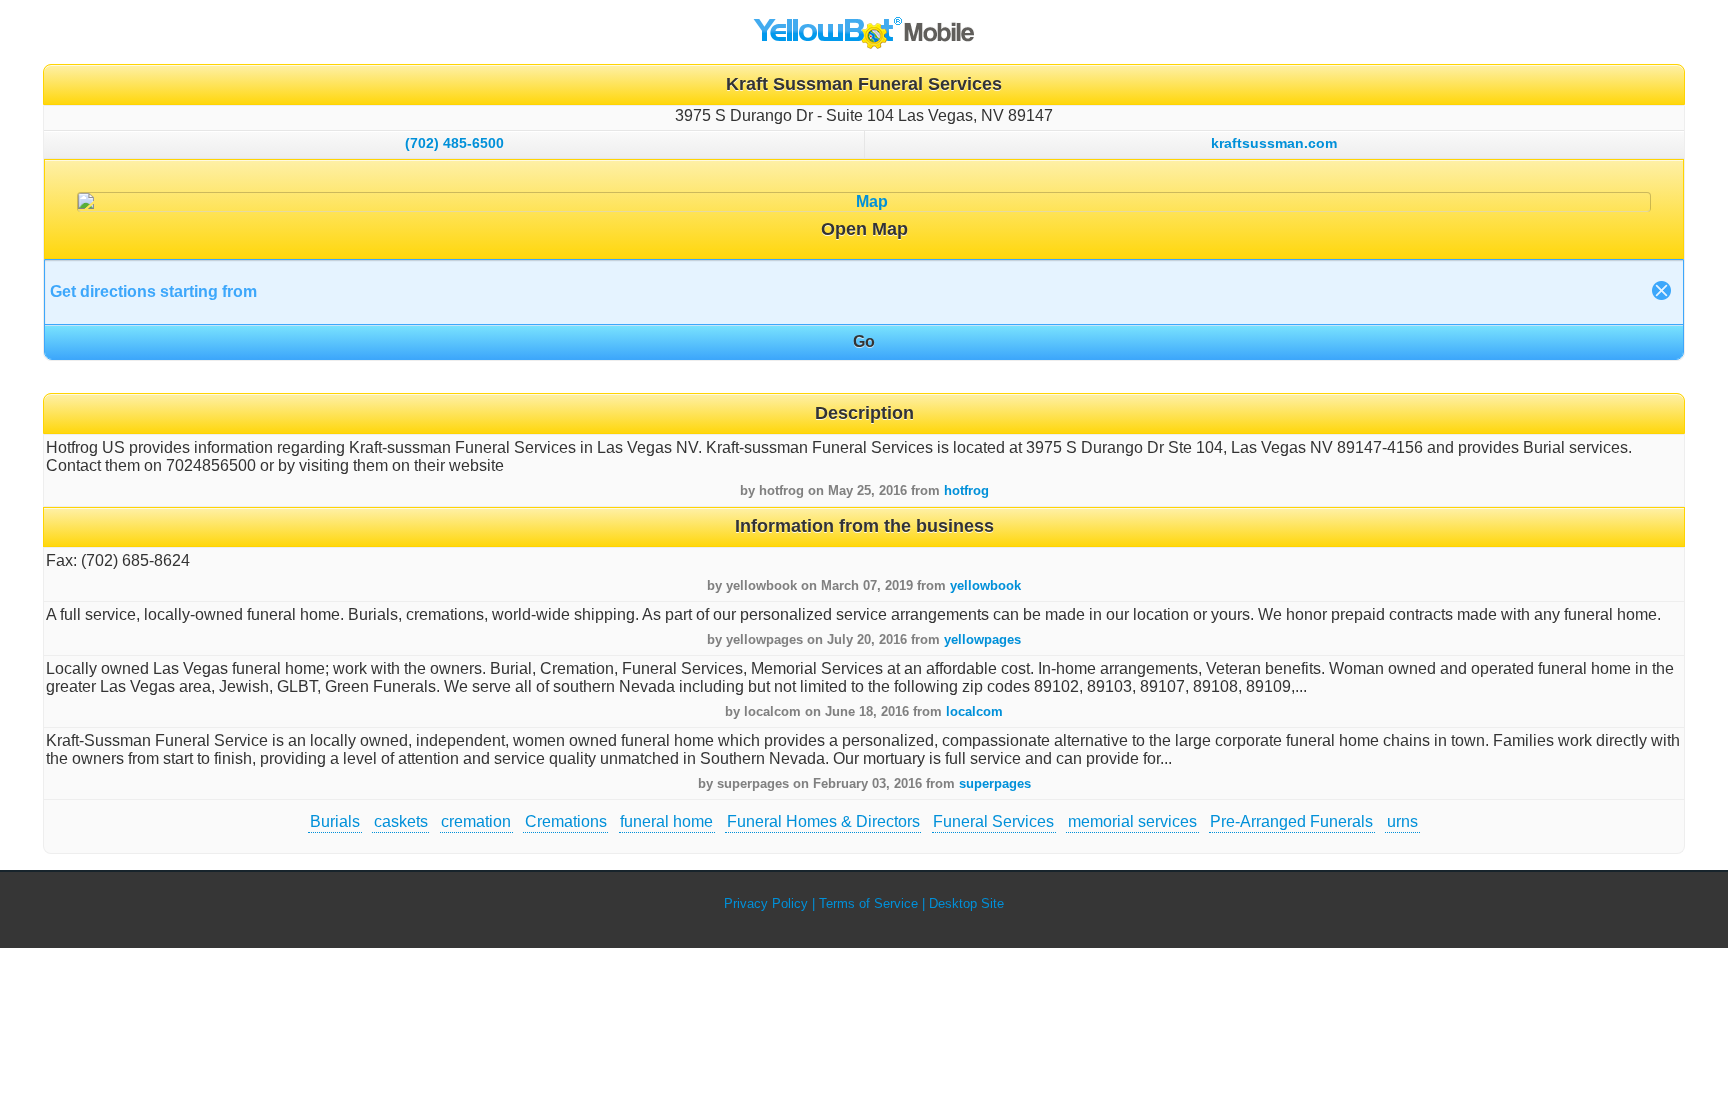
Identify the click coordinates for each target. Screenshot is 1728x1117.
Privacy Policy (766, 903)
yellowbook (985, 585)
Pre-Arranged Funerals (1291, 821)
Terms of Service (868, 903)
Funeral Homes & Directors (823, 821)
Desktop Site (966, 903)
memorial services (1132, 821)
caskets (401, 821)
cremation (476, 821)
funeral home (666, 821)
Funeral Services (993, 821)
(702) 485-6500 (454, 143)
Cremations (566, 821)
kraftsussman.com (1274, 143)
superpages (995, 783)
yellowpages (982, 639)
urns (1402, 821)
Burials (335, 821)
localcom (974, 711)
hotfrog (966, 490)
